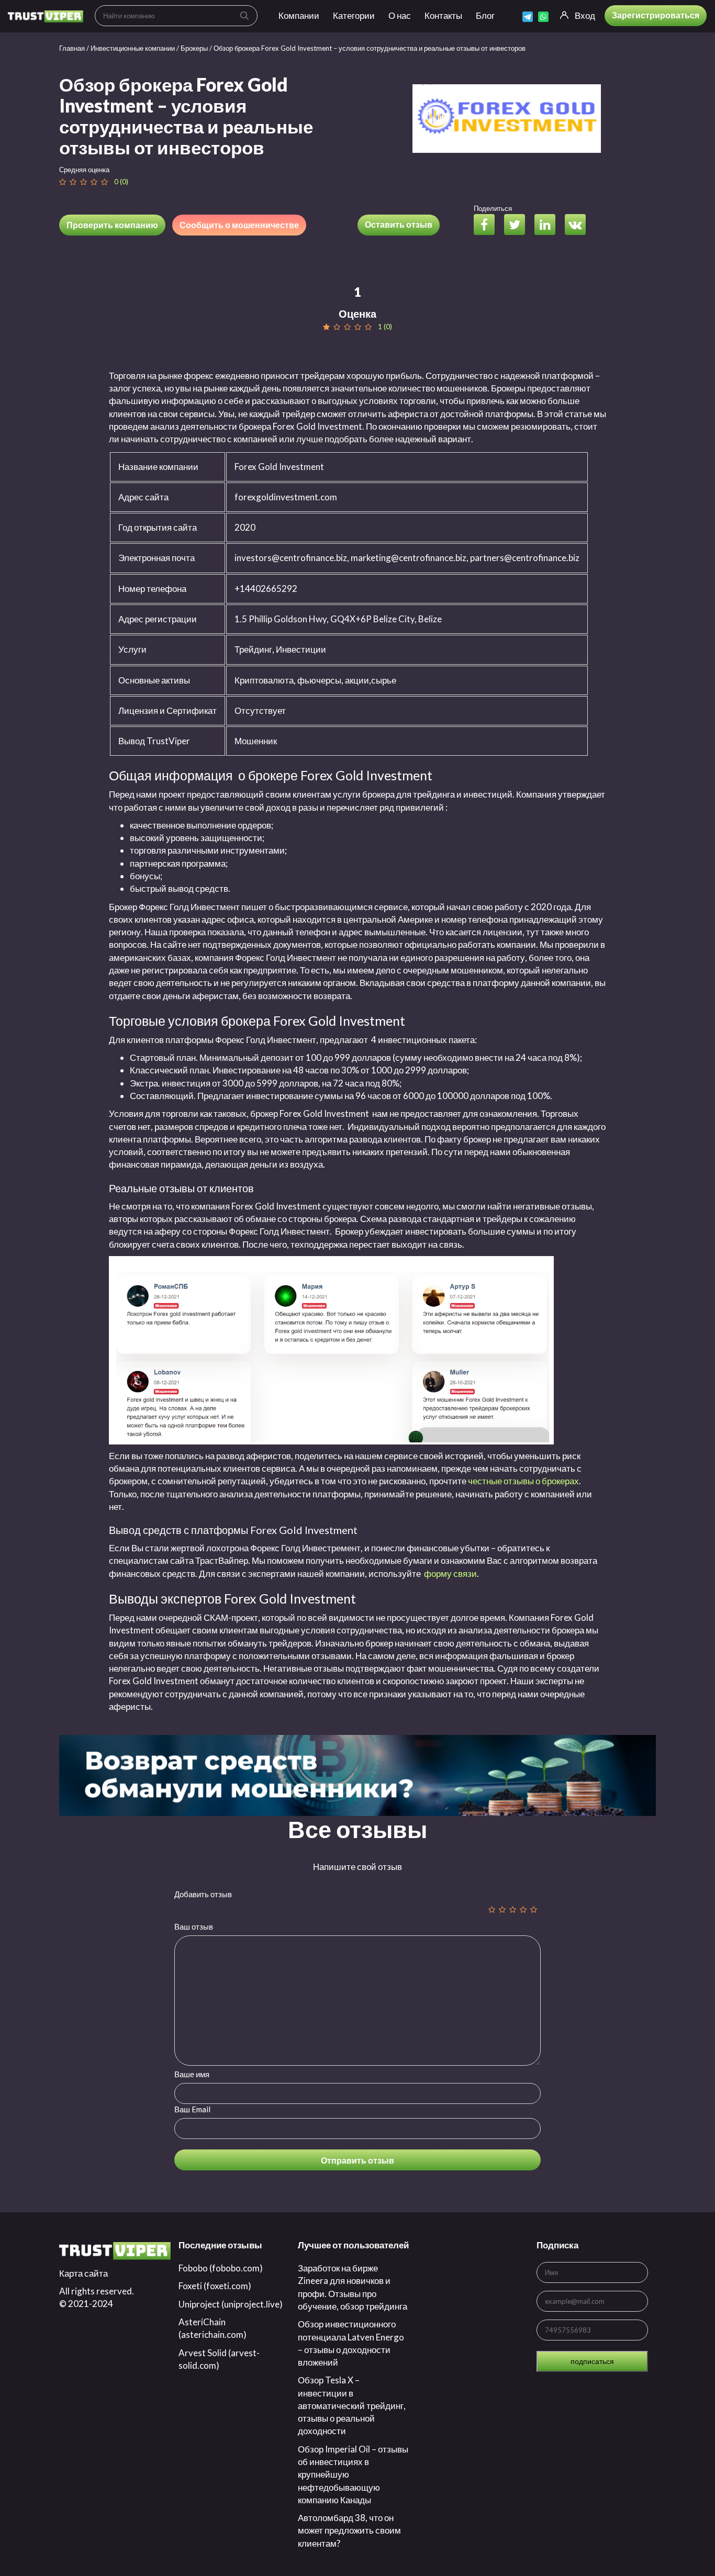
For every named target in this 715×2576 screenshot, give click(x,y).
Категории (354, 15)
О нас (400, 15)
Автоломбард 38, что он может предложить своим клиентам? (349, 2530)
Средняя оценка (84, 170)
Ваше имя (192, 2074)
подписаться (592, 2361)
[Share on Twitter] (518, 226)
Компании (299, 15)
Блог (485, 15)
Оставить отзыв (399, 224)
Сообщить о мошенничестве (239, 225)
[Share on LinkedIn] (549, 226)
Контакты (443, 15)
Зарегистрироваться (656, 15)
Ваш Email (192, 2109)
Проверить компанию (112, 225)
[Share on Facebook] (488, 226)
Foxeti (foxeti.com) (215, 2286)
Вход (585, 15)
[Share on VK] (579, 226)
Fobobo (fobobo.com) (221, 2268)
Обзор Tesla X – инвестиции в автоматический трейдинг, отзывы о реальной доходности (352, 2405)
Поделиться (493, 208)
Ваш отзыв (194, 1927)
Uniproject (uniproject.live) (231, 2304)
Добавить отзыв (203, 1894)
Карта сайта (83, 2273)
